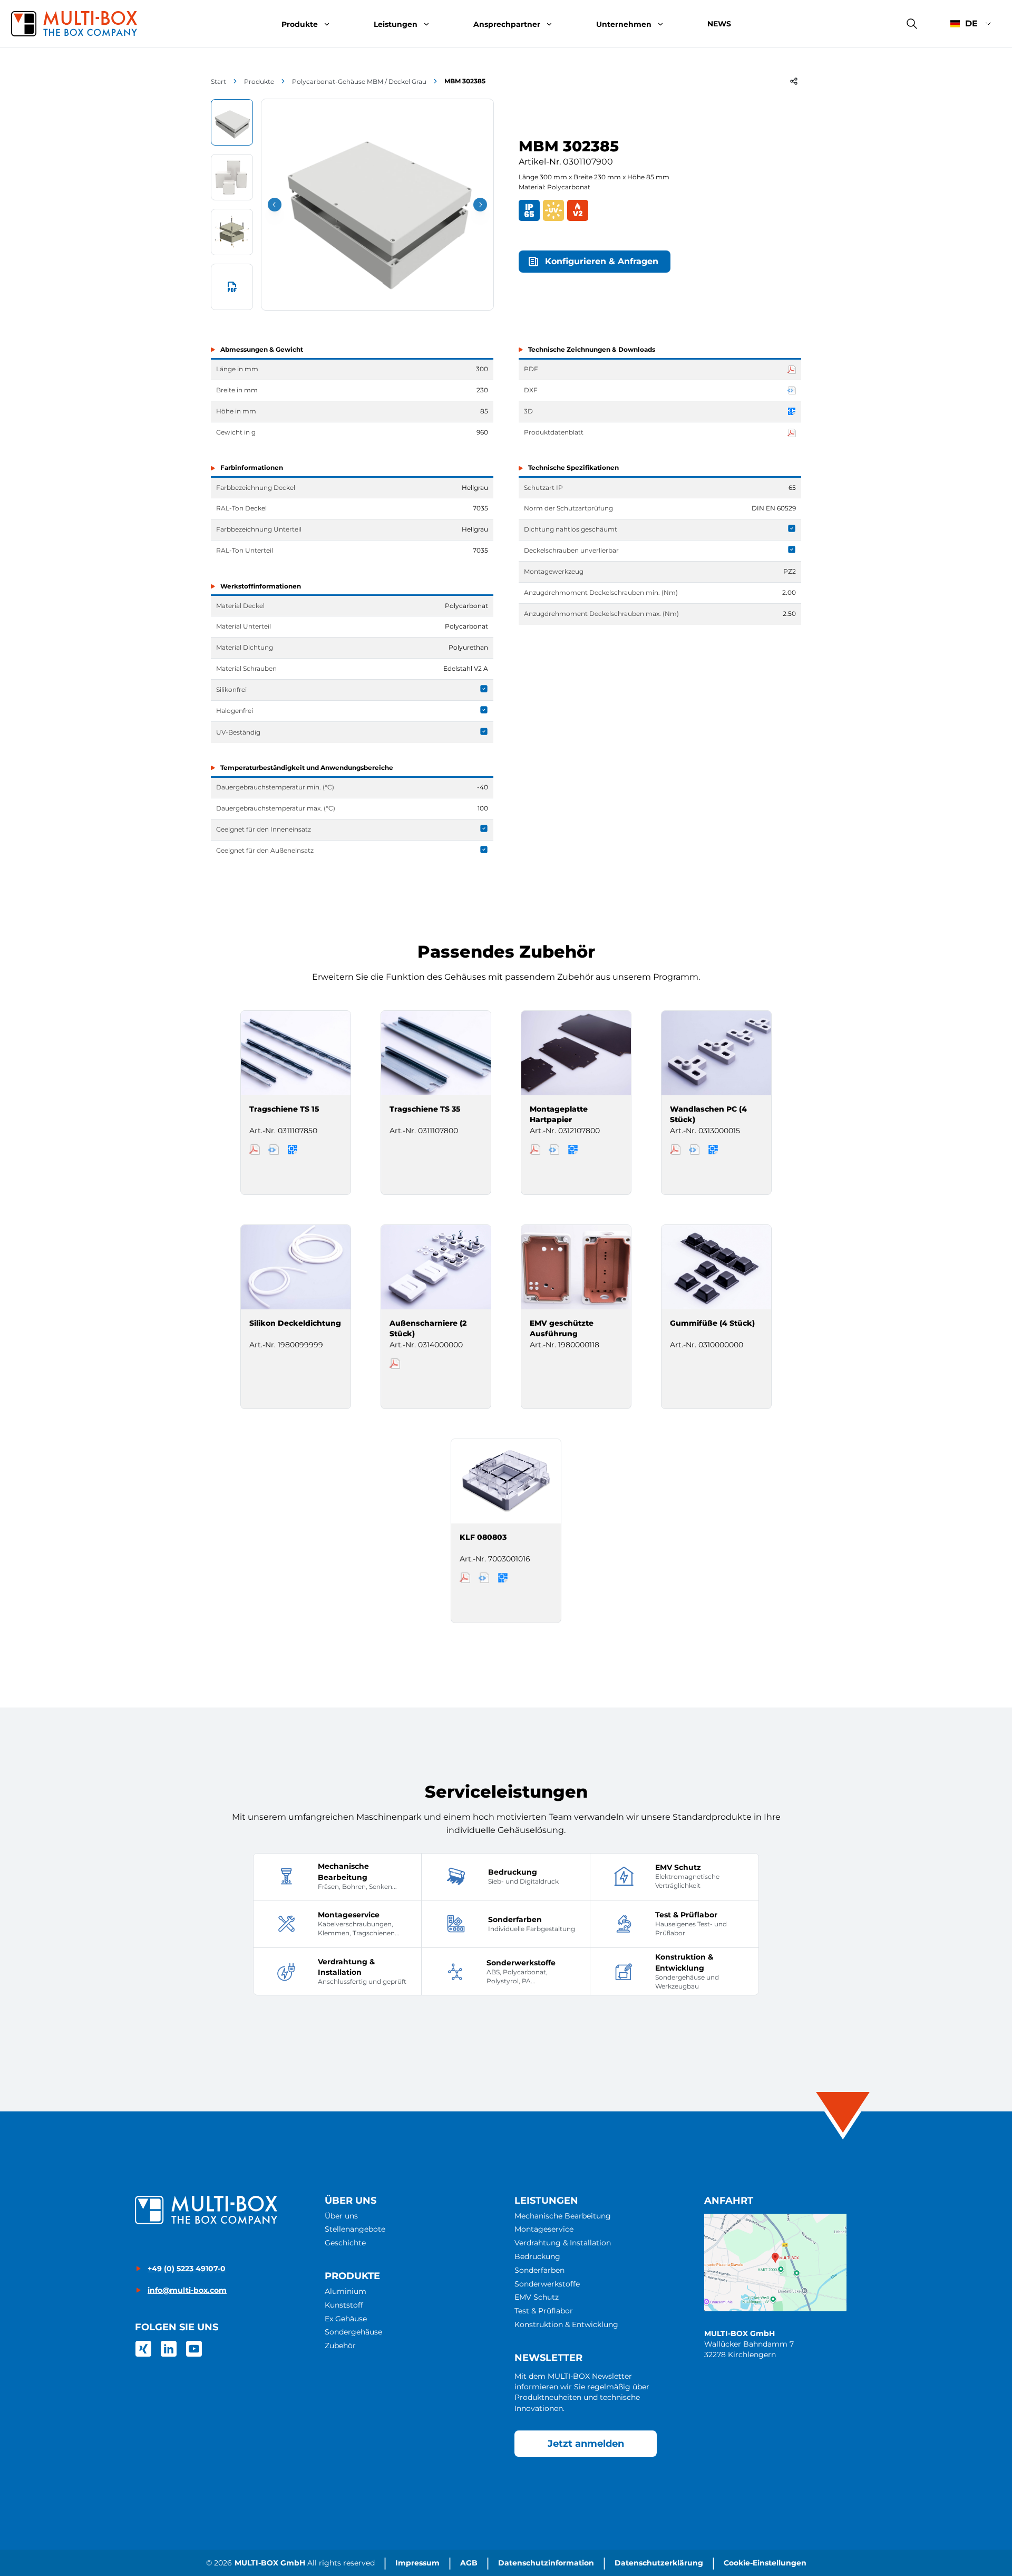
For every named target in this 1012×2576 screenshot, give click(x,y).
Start (218, 81)
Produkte (259, 81)
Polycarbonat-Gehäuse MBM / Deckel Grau (359, 81)
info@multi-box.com (187, 2290)
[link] (143, 2349)
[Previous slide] (275, 205)
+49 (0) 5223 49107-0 (187, 2269)
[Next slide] (480, 205)
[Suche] (912, 24)
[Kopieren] (794, 81)
